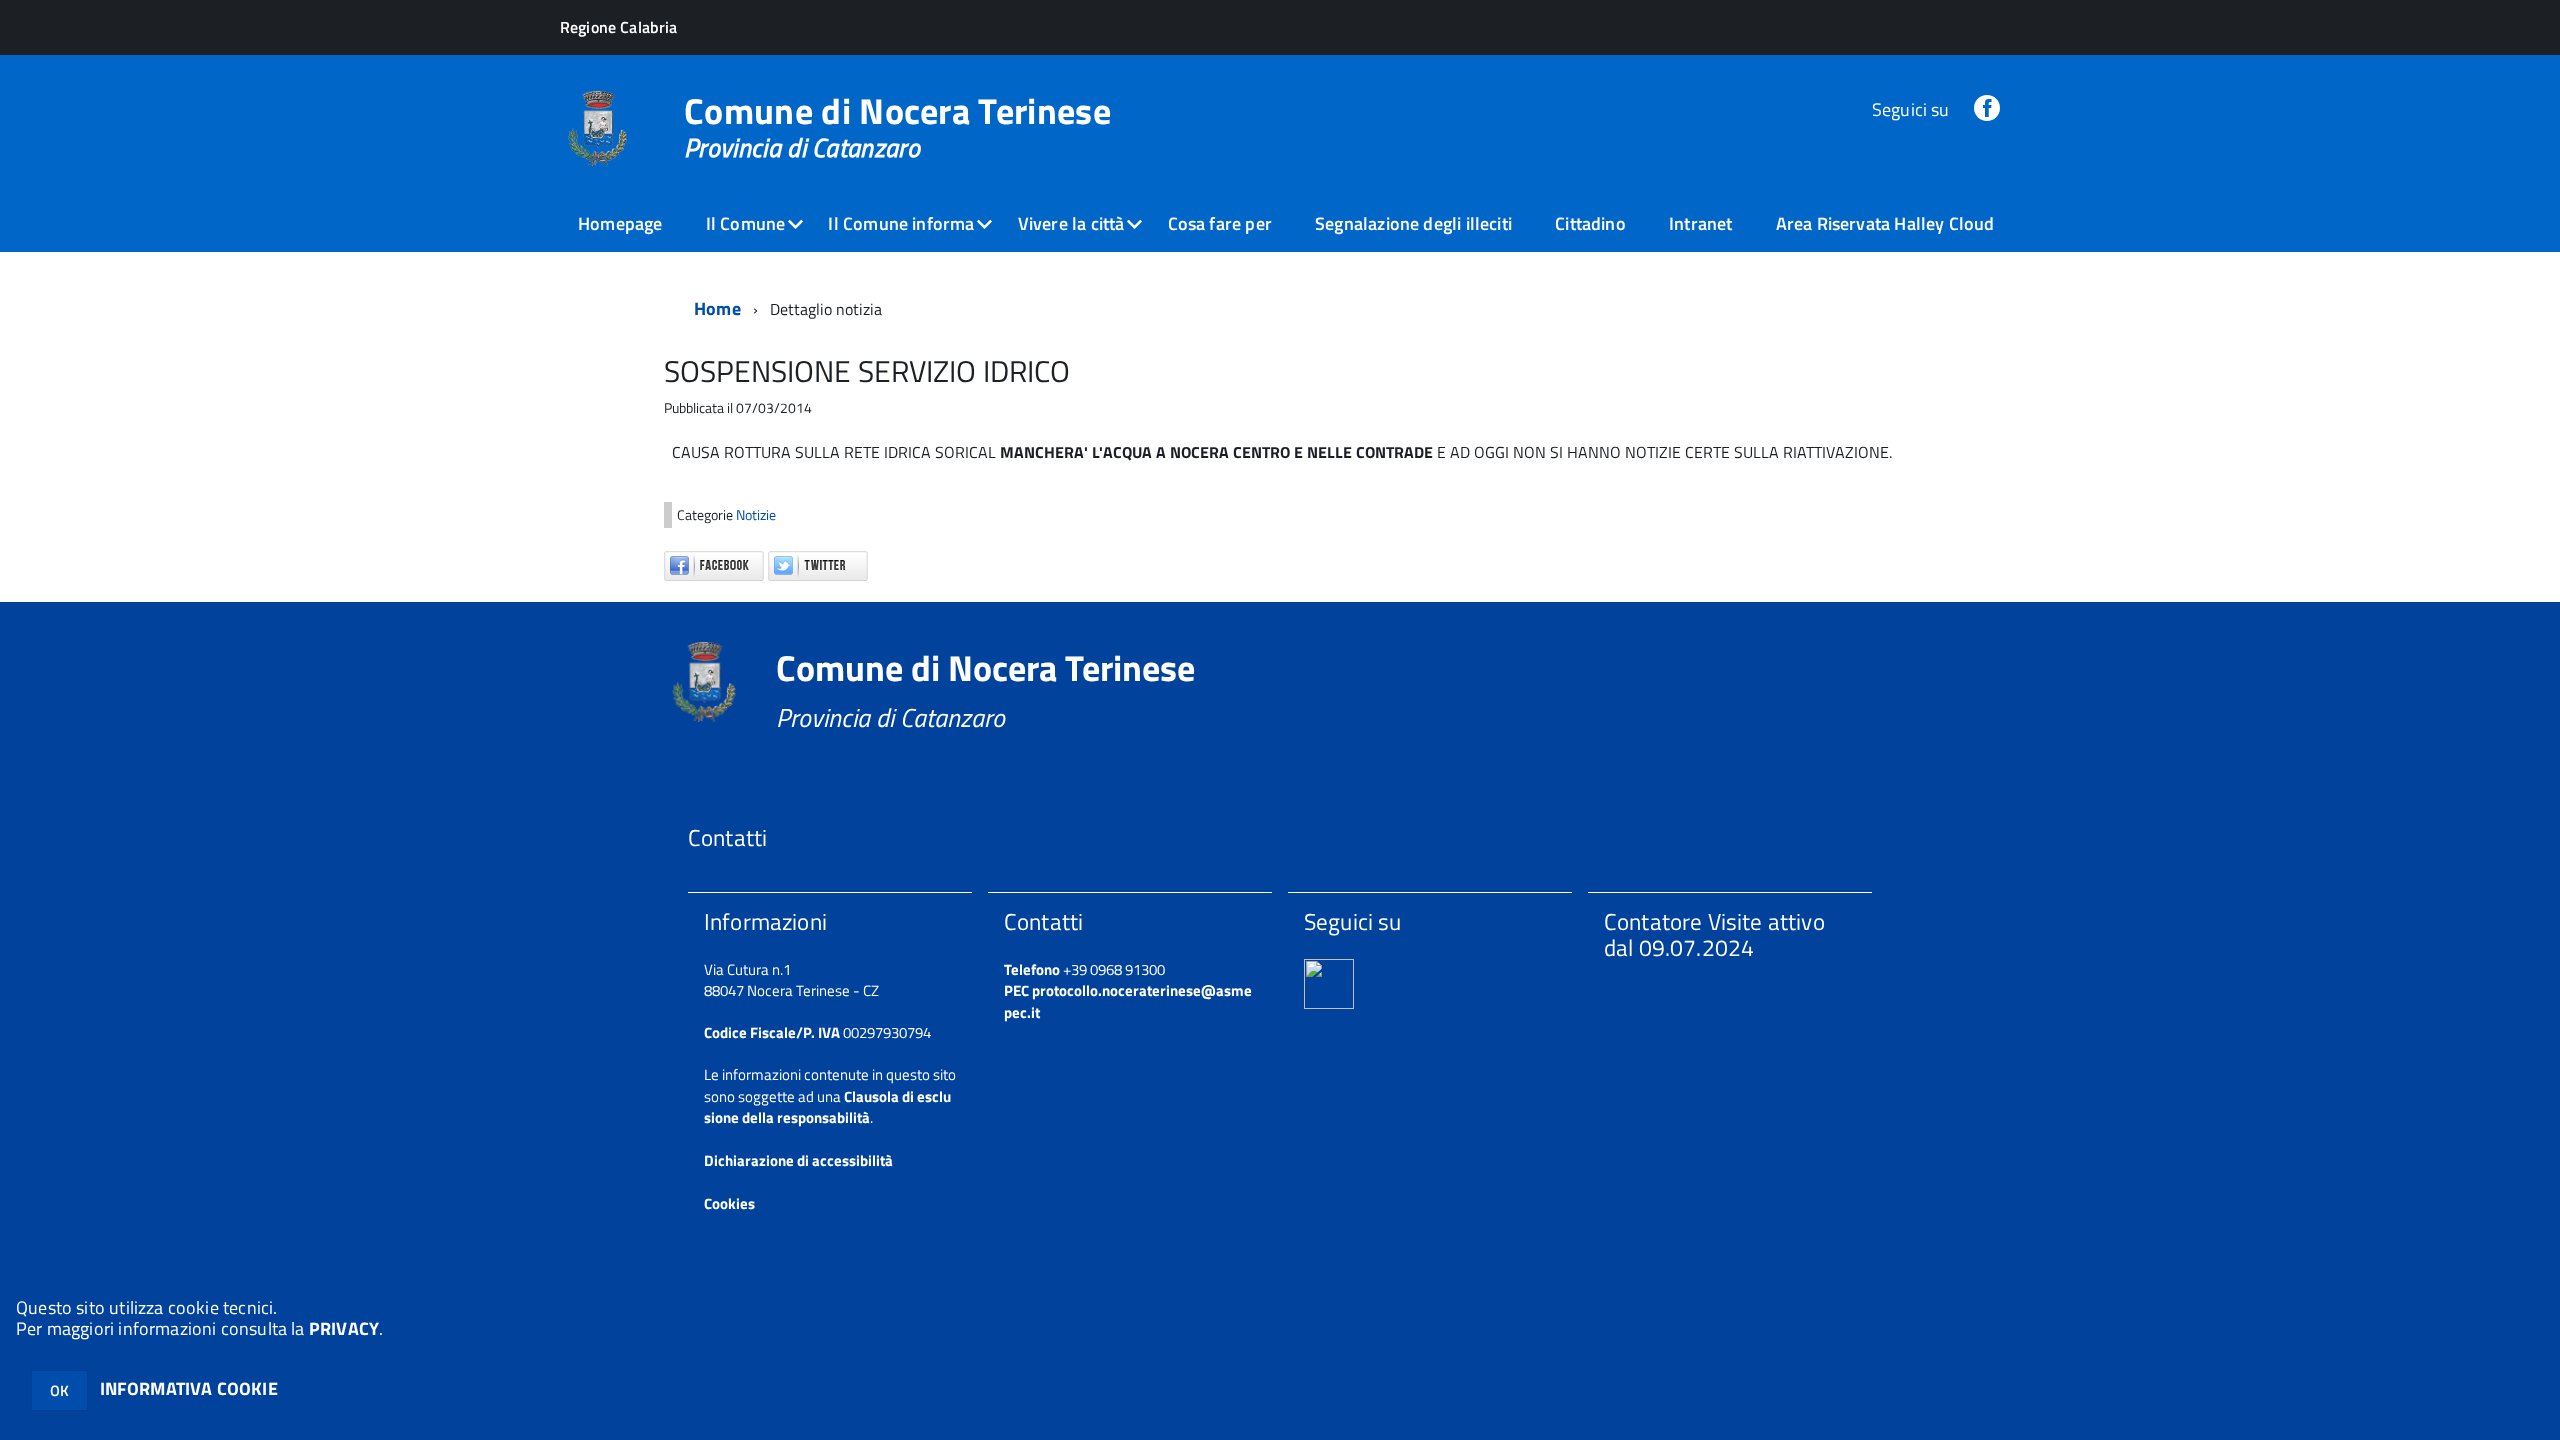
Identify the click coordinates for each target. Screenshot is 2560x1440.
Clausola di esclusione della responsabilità (827, 1107)
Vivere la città (1071, 223)
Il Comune (746, 223)
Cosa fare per (1220, 223)
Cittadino (1590, 223)
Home (717, 308)
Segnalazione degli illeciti (1413, 223)
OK (59, 1390)
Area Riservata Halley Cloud (1885, 223)
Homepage (620, 223)
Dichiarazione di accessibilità (798, 1160)
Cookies (729, 1203)
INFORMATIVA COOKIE (189, 1388)
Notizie (756, 515)
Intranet (1700, 223)
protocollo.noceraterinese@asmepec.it (1128, 1001)
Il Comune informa (901, 223)
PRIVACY (344, 1328)
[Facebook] (1987, 109)
